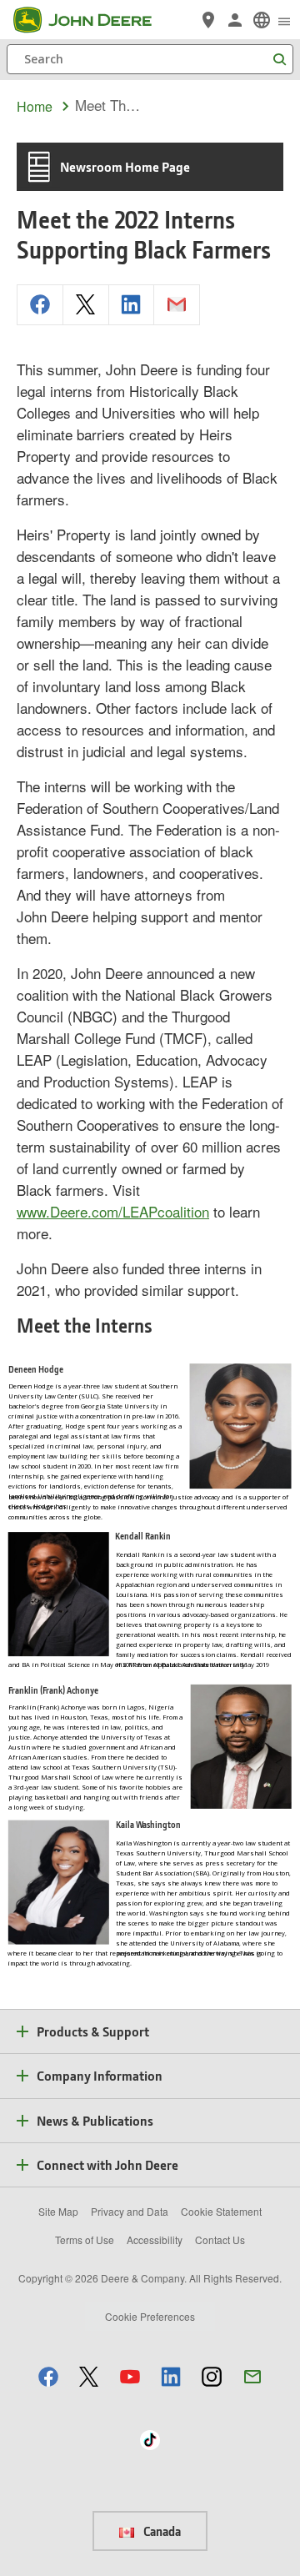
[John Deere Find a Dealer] (208, 20)
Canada (161, 2531)
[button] (48, 2376)
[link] (262, 20)
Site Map (58, 2211)
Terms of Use (85, 2240)
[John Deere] (92, 20)
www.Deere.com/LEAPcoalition (113, 1211)
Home (35, 106)
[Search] (279, 60)
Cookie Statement (221, 2211)
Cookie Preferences (150, 2316)
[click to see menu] (284, 20)
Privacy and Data (130, 2211)
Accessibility (155, 2240)
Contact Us (220, 2240)
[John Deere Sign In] (235, 20)
